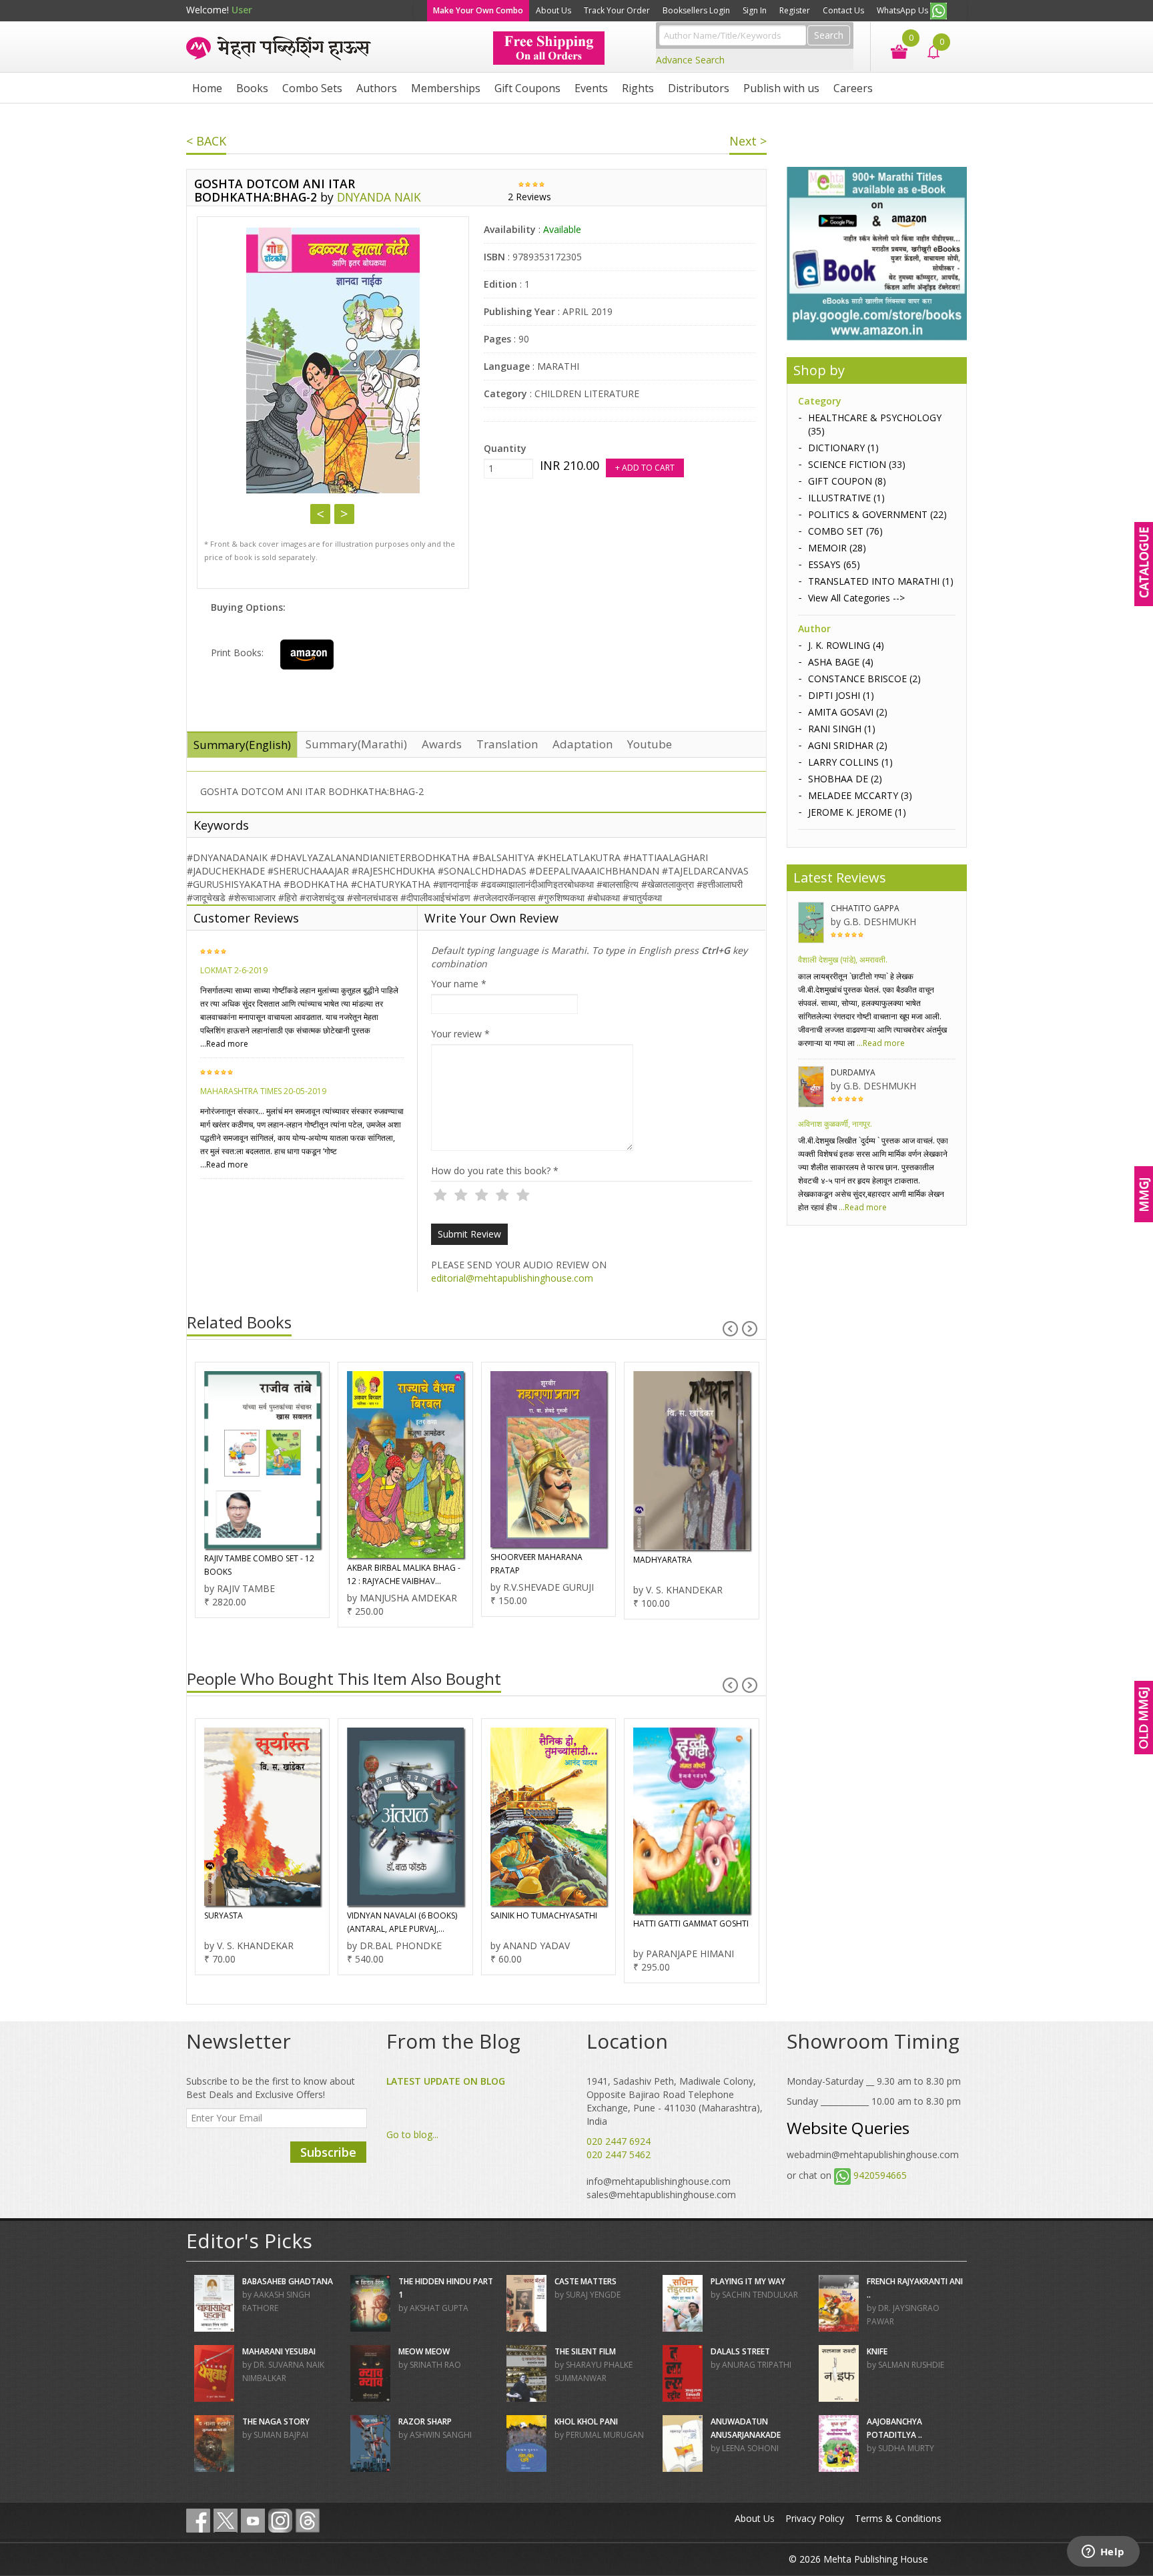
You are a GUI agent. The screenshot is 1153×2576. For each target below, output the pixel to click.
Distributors (699, 88)
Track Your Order (617, 10)
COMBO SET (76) (845, 531)
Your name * (459, 984)
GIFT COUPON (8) (847, 481)
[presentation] (730, 1329)
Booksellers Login (696, 10)
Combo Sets (312, 88)
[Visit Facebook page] (198, 2521)
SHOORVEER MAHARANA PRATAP (393, 1564)
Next (344, 514)
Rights (638, 88)
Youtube (650, 744)
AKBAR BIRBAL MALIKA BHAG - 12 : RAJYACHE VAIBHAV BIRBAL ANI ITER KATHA (260, 1575)
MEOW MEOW (424, 2351)
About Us (553, 10)
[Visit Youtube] (253, 2521)
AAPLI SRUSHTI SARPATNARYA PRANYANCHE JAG (689, 1922)
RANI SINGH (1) (842, 729)
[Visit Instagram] (280, 2521)
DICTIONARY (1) (843, 448)
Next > (748, 141)
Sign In (755, 10)
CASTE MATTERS (586, 2281)
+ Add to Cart (645, 468)
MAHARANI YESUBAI (279, 2351)
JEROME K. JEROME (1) (857, 812)
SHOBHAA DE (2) (845, 779)
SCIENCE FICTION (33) (857, 464)
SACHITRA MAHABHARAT (680, 1568)
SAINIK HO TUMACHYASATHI (400, 1915)
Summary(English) (242, 745)
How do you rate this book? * (495, 1171)
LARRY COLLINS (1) (850, 762)
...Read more (224, 1044)
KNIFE (877, 2351)
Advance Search (690, 60)
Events (591, 88)
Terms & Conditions (898, 2518)
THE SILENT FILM (585, 2351)
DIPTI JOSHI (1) (841, 695)
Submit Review (469, 1234)
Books (252, 88)
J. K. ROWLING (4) (846, 645)
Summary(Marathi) (356, 744)
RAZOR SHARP (425, 2421)
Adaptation (583, 744)
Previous (320, 514)
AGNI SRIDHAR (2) (848, 745)
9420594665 (880, 2175)
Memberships (446, 88)
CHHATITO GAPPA (865, 908)
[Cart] (892, 50)
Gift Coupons (527, 88)
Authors (377, 88)
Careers (853, 88)
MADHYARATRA (519, 1560)
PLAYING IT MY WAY (748, 2281)
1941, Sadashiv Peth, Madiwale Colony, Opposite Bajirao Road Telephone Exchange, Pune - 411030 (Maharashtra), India (675, 2101)
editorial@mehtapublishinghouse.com (512, 1278)
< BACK (206, 141)
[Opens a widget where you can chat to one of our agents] (1103, 2553)
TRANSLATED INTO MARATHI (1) (881, 581)
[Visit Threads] (308, 2521)
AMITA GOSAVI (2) (848, 712)
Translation (507, 744)
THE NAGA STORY (276, 2421)
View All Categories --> (856, 598)
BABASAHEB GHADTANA (288, 2281)
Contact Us (843, 10)
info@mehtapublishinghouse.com (659, 2181)
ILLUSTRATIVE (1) (846, 498)
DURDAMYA (853, 1072)
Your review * (460, 1034)
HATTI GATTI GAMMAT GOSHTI (547, 1923)
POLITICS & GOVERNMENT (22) (877, 514)
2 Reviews (529, 197)
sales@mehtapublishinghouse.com (661, 2195)
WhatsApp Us (903, 10)
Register (795, 10)
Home (207, 88)
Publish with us (781, 88)
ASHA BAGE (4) (841, 662)
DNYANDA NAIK (379, 197)
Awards (442, 744)
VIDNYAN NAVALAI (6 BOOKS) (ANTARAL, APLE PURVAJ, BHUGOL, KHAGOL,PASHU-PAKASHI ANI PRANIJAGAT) (259, 1923)
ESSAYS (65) (834, 564)
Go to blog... (412, 2134)
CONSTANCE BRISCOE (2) (864, 679)
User (242, 10)
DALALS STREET (740, 2351)
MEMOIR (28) (837, 548)
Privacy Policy (815, 2518)
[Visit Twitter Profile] (226, 2521)
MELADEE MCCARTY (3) (860, 795)
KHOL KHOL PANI (586, 2421)
